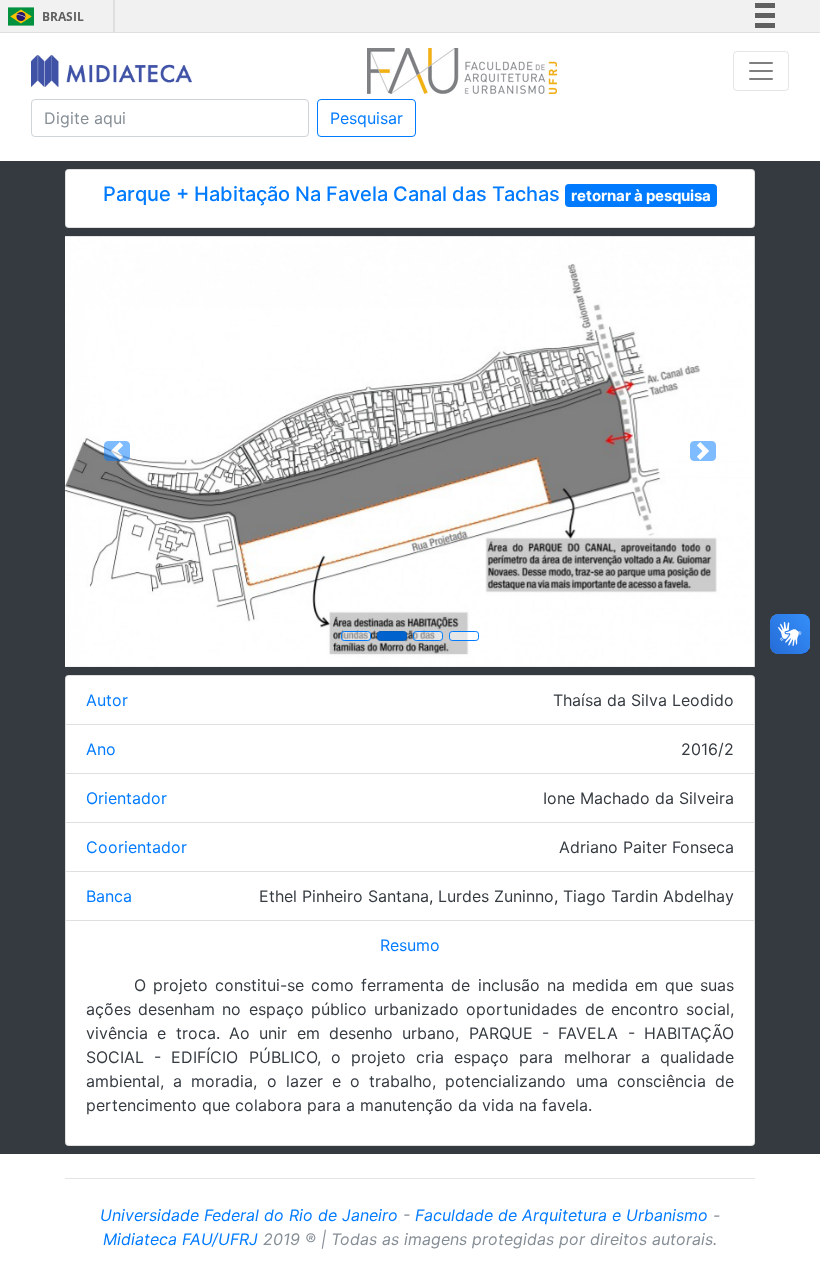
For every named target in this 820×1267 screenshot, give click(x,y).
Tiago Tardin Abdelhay (648, 896)
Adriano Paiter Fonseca (646, 847)
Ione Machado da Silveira (638, 798)
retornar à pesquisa (641, 195)
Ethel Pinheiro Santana (344, 896)
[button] (117, 451)
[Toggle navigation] (761, 71)
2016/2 (707, 749)
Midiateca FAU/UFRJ (180, 1239)
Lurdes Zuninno (496, 896)
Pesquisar (366, 118)
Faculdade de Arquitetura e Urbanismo (561, 1215)
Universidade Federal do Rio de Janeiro (249, 1215)
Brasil (42, 16)
